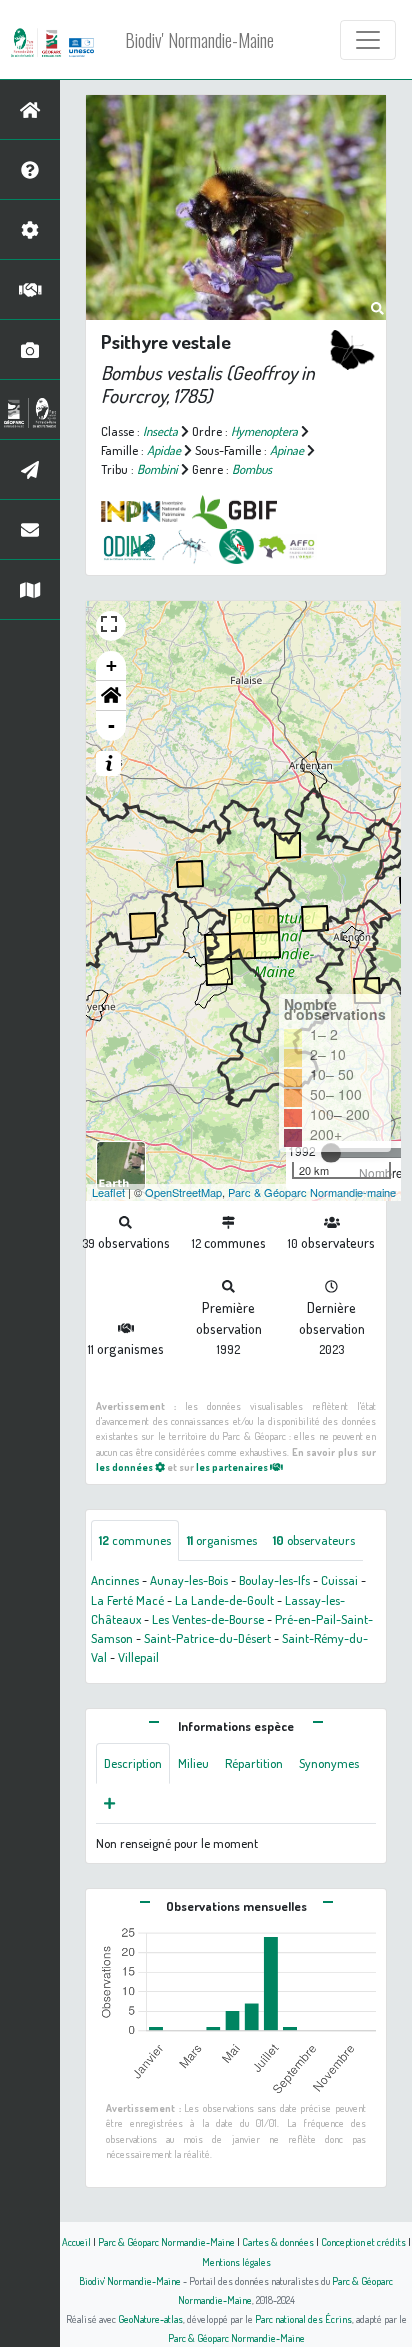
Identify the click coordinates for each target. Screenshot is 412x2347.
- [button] (111, 725)
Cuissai (339, 1580)
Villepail (138, 1657)
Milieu (193, 1763)
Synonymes (329, 1763)
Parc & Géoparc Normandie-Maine (166, 2241)
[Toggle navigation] (368, 40)
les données (125, 1466)
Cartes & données (278, 2241)
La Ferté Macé (127, 1600)
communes (135, 1540)
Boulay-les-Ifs (274, 1580)
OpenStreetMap (183, 1192)
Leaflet (108, 1192)
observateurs (314, 1540)
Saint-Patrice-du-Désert (207, 1638)
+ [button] (111, 665)
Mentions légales (236, 2261)
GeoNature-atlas (150, 2318)
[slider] (331, 1153)
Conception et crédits (363, 2241)
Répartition (254, 1763)
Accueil (76, 2241)
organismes (222, 1540)
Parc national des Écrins (303, 2318)
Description (133, 1763)
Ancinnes (115, 1580)
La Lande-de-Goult (224, 1600)
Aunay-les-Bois (189, 1580)
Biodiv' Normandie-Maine (199, 40)
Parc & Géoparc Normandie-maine (312, 1192)
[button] (111, 696)
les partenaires (233, 1466)
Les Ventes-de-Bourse (208, 1619)
